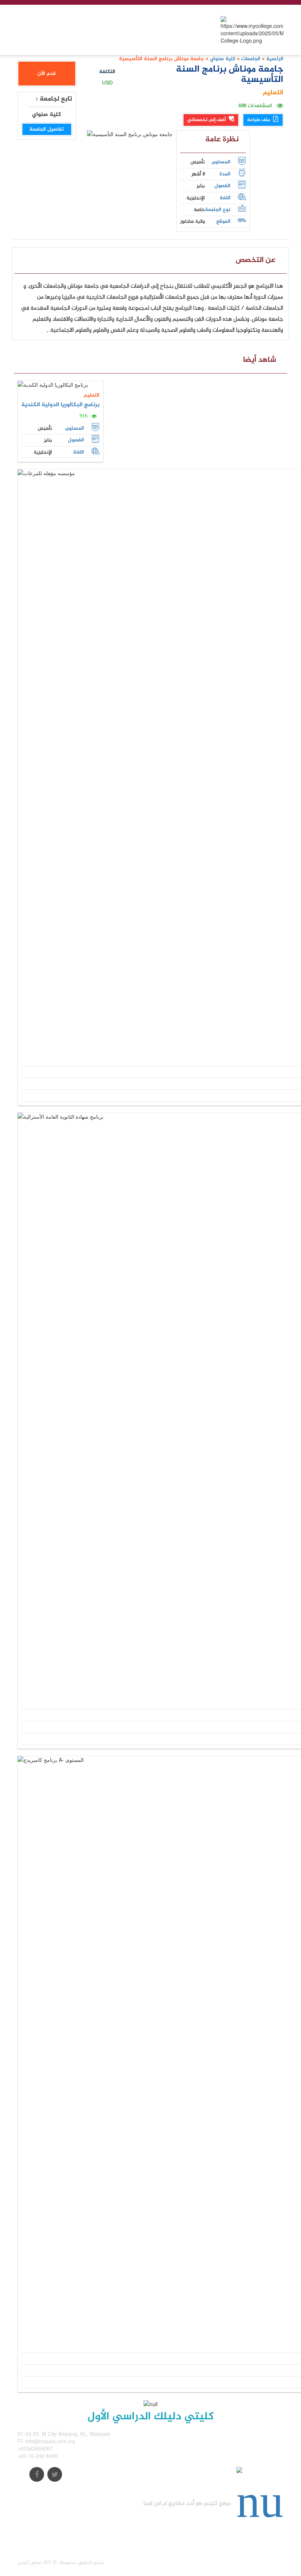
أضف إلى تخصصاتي (207, 120)
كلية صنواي (222, 59)
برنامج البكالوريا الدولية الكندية (60, 405)
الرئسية (275, 59)
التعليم (273, 93)
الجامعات (251, 59)
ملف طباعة (259, 120)
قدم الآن (47, 74)
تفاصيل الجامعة (47, 129)
